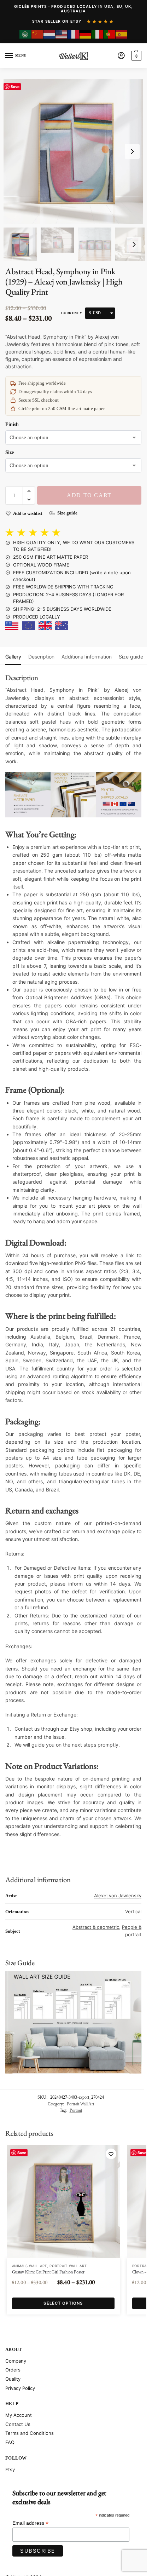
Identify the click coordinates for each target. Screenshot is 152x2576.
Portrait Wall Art (80, 2104)
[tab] (13, 656)
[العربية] (25, 34)
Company (16, 2361)
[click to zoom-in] (76, 151)
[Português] (110, 34)
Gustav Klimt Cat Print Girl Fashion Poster (48, 2272)
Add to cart (89, 495)
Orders (13, 2370)
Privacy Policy (20, 2388)
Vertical (133, 1911)
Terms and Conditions (30, 2433)
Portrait (76, 2110)
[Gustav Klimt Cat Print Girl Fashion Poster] (63, 2202)
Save (15, 87)
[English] (62, 34)
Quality (13, 2379)
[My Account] (121, 56)
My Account (19, 2415)
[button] (136, 56)
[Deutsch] (86, 34)
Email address (30, 2523)
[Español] (122, 34)
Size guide (131, 657)
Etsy (10, 2469)
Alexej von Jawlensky (118, 1896)
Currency (72, 313)
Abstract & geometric (96, 1927)
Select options (63, 2303)
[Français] (74, 34)
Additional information (87, 657)
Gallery (13, 657)
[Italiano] (98, 34)
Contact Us (18, 2424)
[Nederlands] (49, 34)
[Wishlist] (111, 2154)
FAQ (10, 2442)
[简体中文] (37, 34)
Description (41, 657)
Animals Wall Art (30, 2266)
